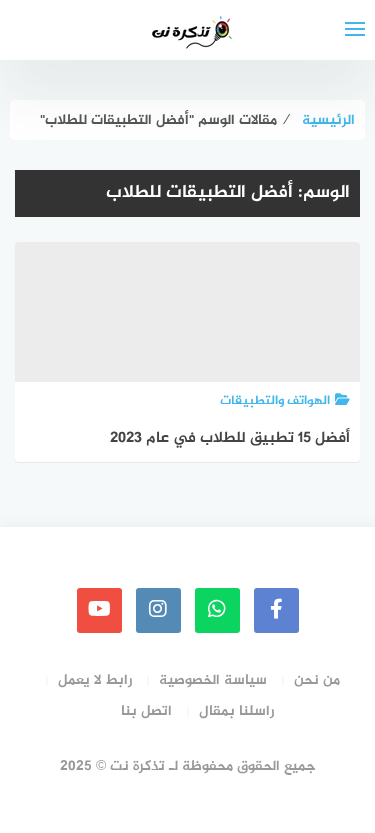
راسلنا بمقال (236, 711)
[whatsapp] (217, 610)
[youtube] (99, 610)
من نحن (317, 680)
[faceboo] (276, 610)
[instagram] (158, 610)
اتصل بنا (146, 711)
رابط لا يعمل (95, 680)
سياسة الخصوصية (213, 680)
